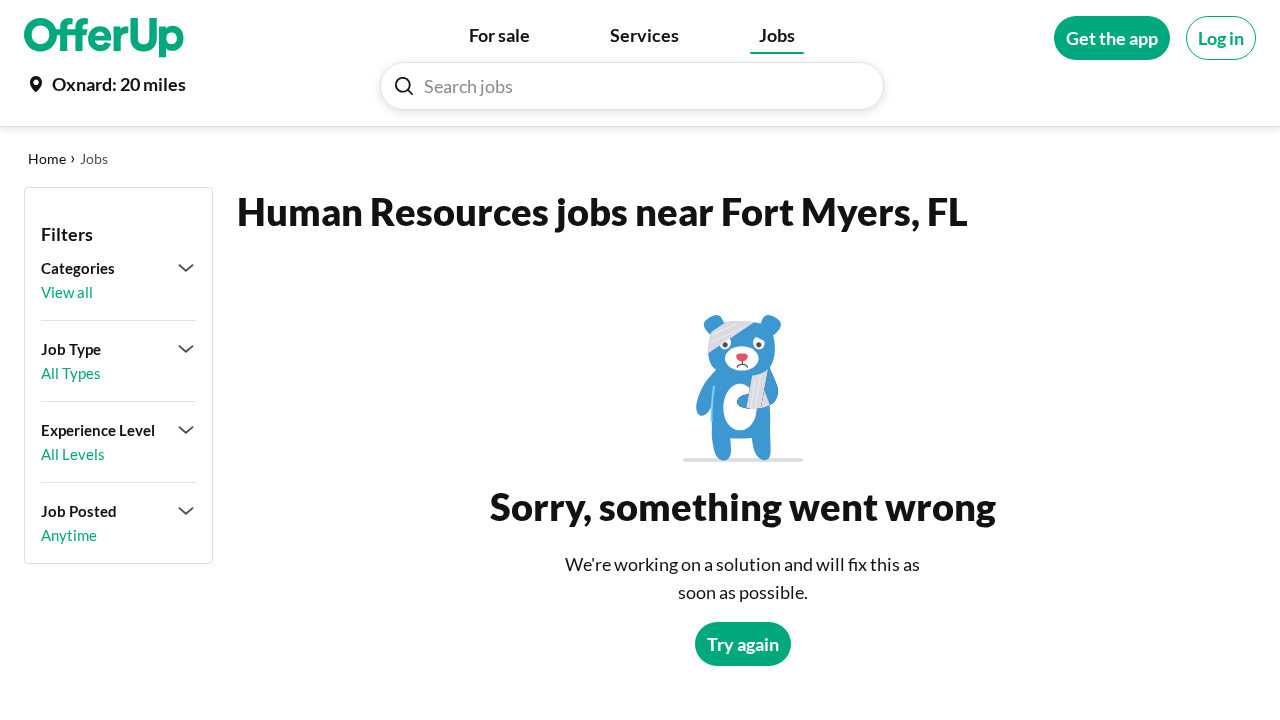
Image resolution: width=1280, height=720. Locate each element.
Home (47, 158)
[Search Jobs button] (404, 86)
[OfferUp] (104, 38)
